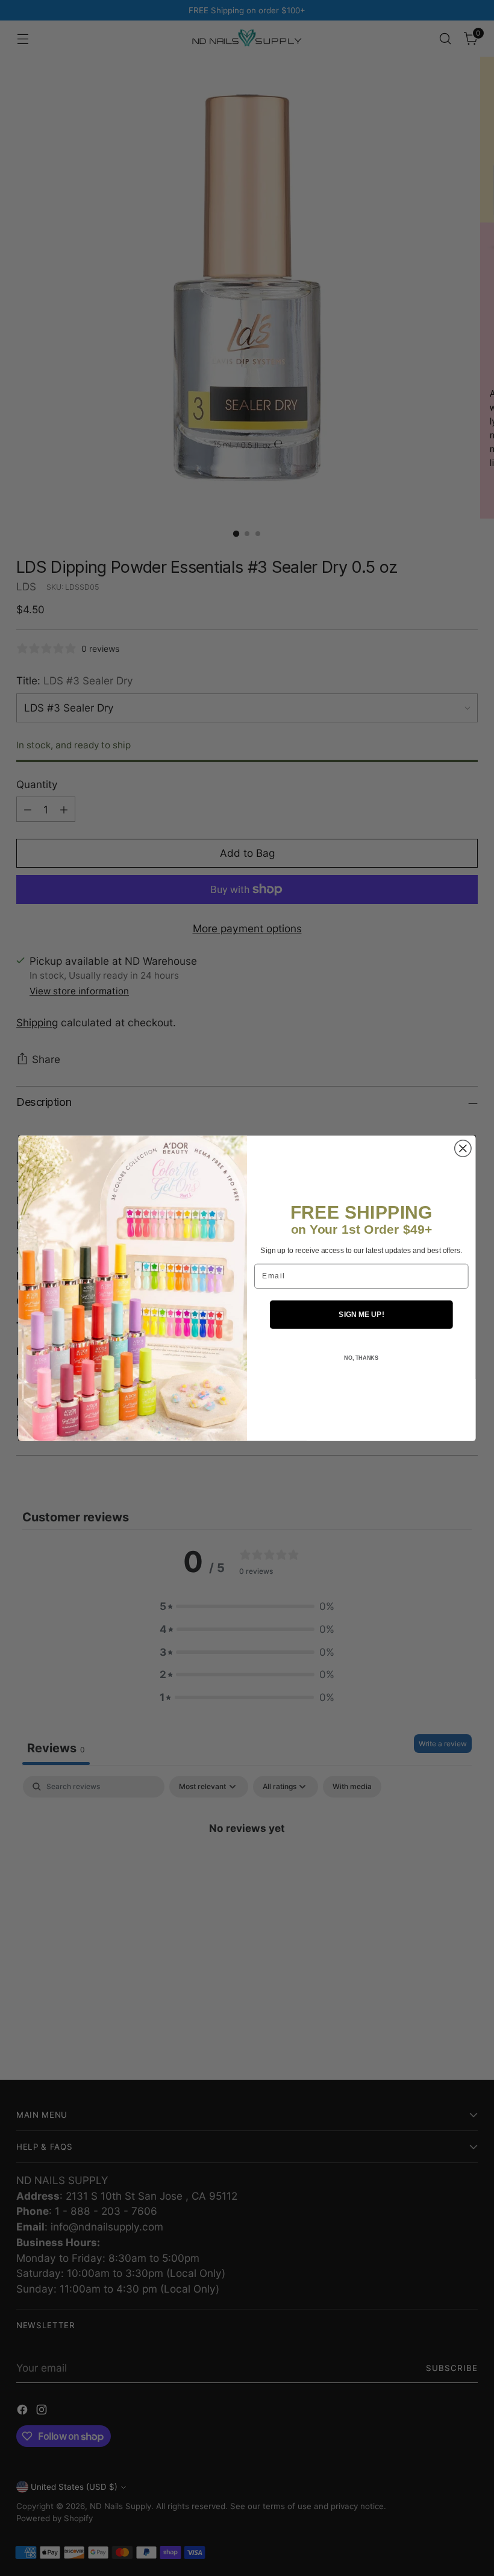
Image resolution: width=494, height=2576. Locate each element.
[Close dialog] (463, 1148)
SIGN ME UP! (361, 1314)
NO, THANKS (361, 1358)
